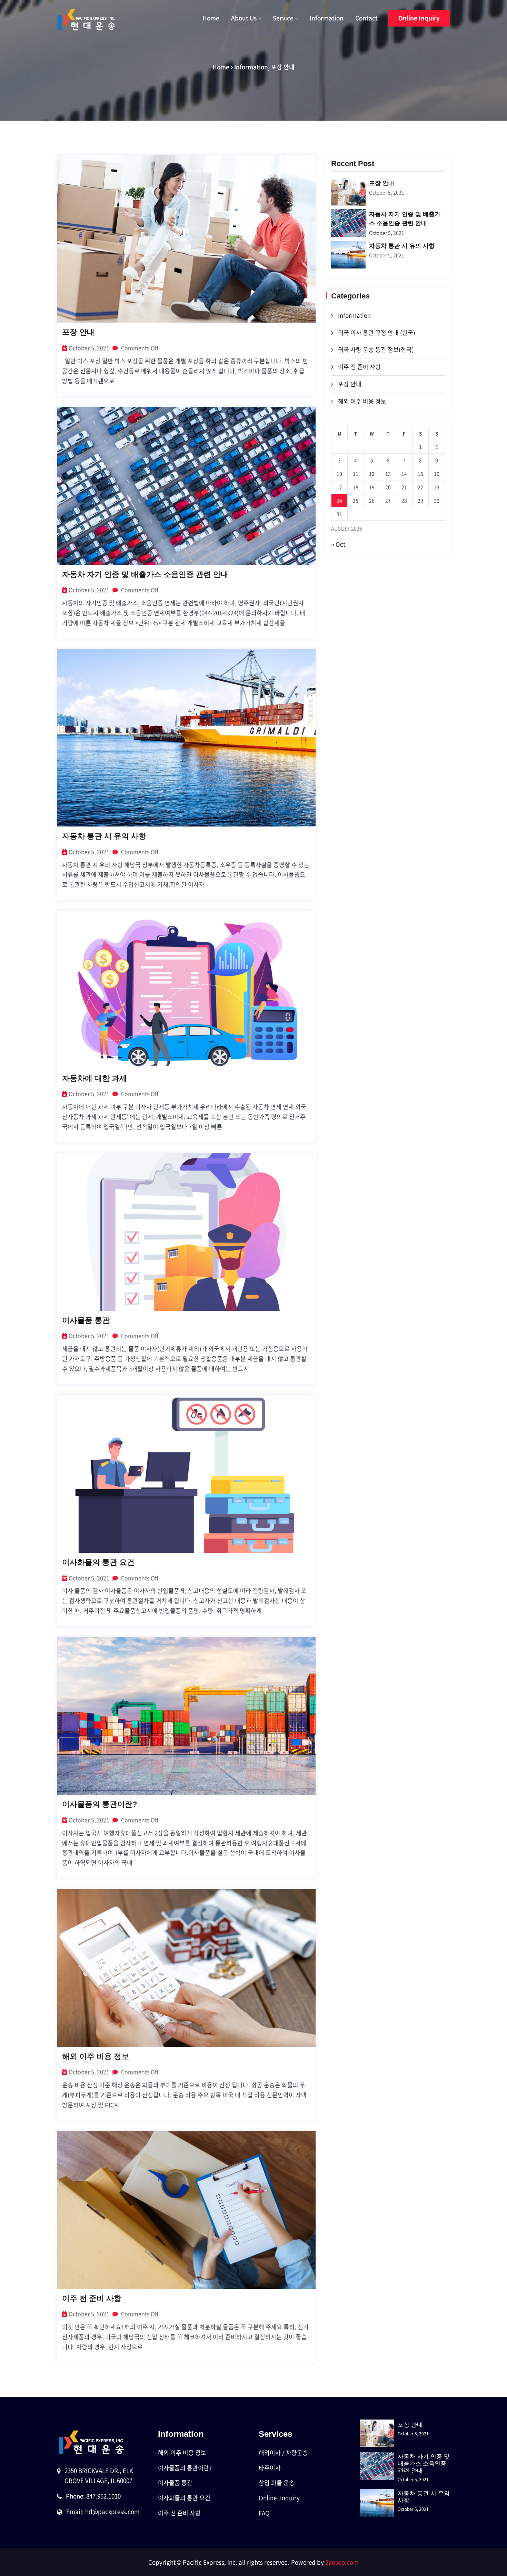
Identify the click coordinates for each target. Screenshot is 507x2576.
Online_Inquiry (279, 2498)
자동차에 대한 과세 (95, 1078)
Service (283, 18)
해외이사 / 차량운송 (283, 2452)
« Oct (338, 544)
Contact (366, 18)
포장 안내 (283, 67)
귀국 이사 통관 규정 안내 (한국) (377, 332)
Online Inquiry (419, 18)
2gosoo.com (342, 2562)
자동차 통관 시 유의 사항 (104, 836)
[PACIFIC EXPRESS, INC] (87, 20)
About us (244, 18)
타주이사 (270, 2468)
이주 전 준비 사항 (92, 2298)
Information (327, 18)
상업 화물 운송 (277, 2482)
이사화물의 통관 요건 (98, 1562)
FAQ (264, 2513)
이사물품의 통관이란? (100, 1804)
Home (211, 18)
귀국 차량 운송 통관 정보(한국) (376, 349)
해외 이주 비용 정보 (96, 2056)
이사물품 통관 (86, 1320)
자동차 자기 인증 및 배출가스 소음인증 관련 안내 (145, 574)
